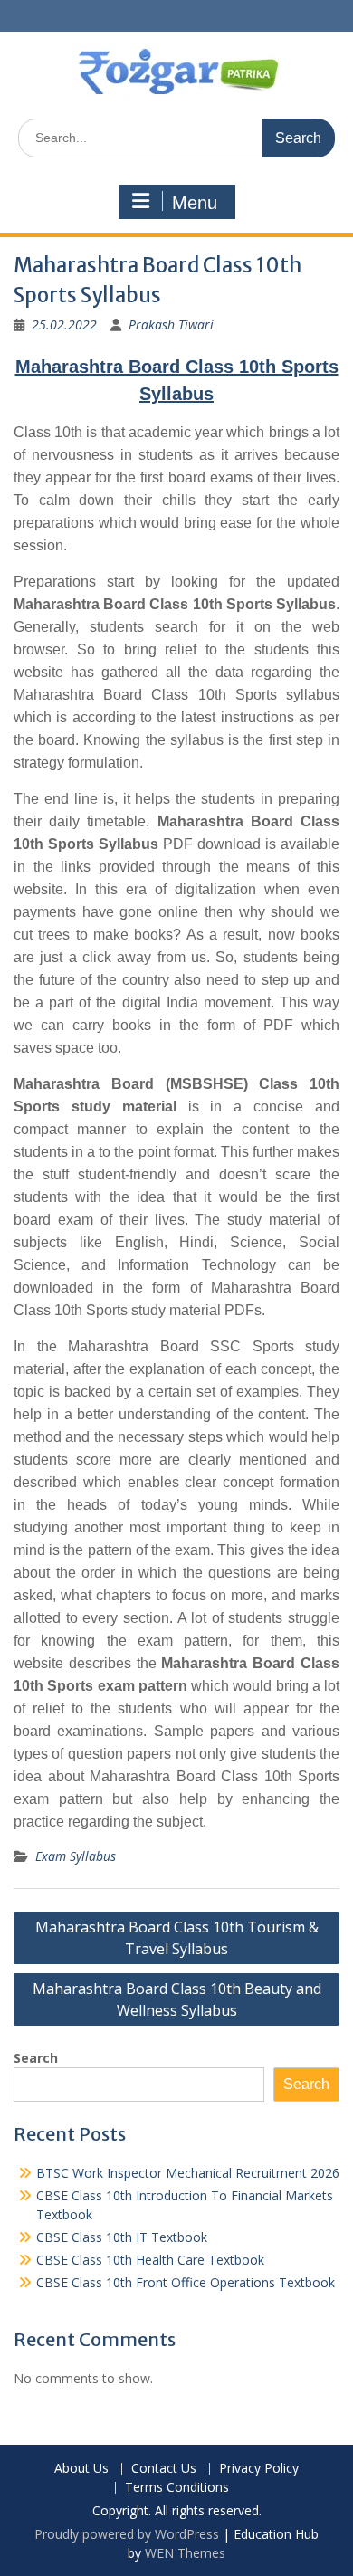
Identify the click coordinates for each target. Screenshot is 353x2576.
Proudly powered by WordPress (127, 2534)
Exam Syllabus (76, 1856)
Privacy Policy (259, 2469)
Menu (195, 203)
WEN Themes (185, 2553)
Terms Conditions (177, 2488)
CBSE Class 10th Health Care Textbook (150, 2260)
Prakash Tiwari (171, 324)
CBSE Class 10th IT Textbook (122, 2237)
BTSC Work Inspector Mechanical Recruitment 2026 (188, 2173)
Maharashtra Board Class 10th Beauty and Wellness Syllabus (177, 1999)
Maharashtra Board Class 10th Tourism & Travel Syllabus (177, 1938)
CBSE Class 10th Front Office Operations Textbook (186, 2282)
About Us (81, 2469)
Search (36, 2058)
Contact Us (164, 2469)
